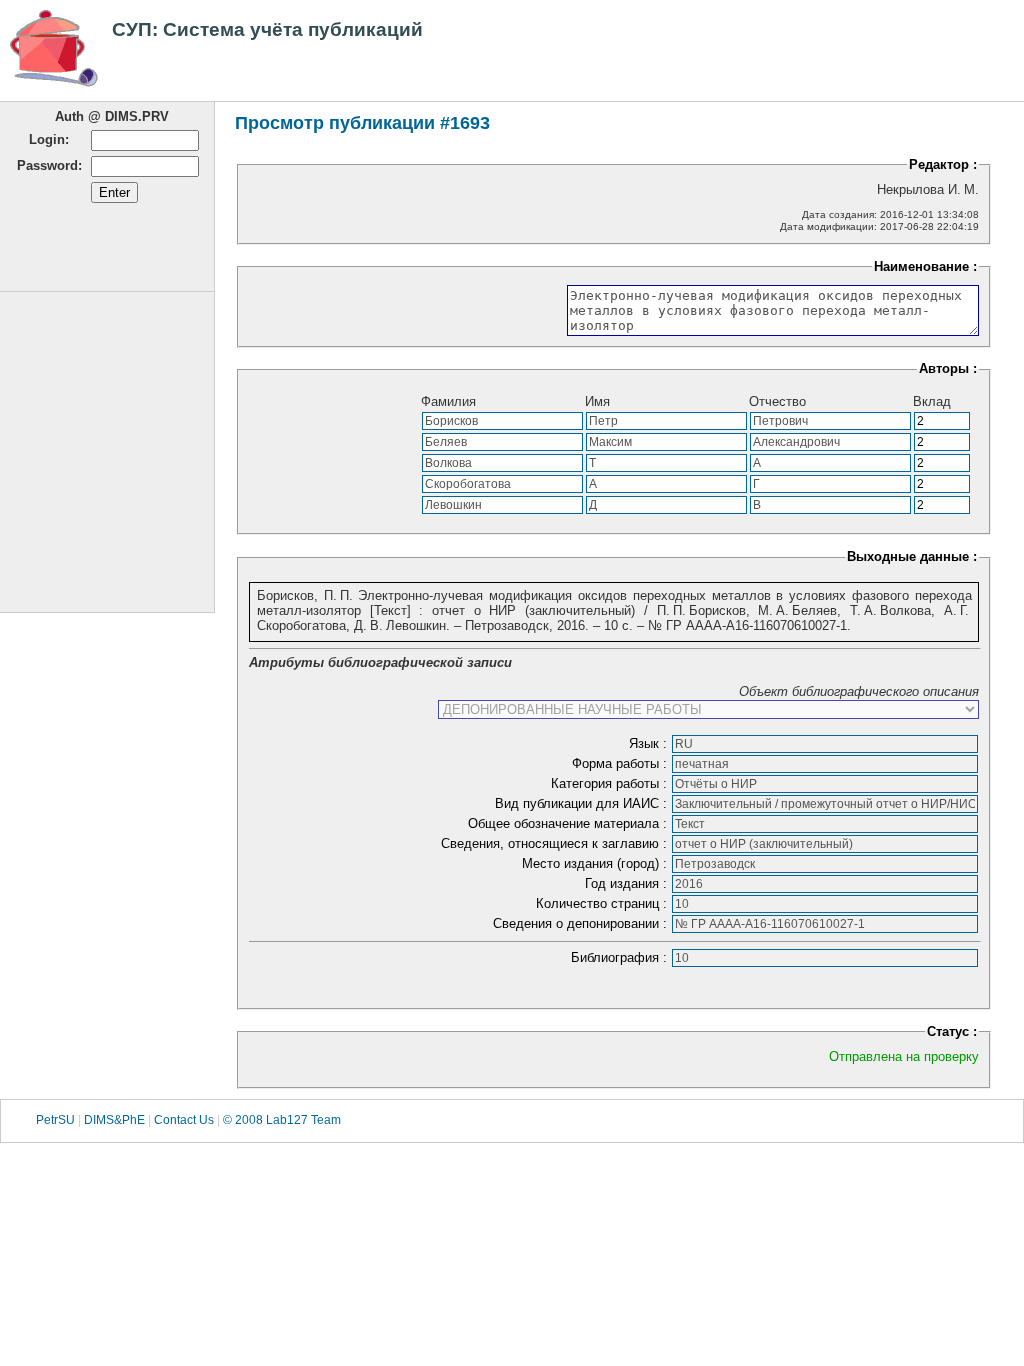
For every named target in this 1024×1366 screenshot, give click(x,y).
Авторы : (948, 368)
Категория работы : (611, 783)
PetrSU (55, 1120)
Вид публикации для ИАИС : (583, 803)
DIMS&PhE (114, 1120)
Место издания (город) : (596, 863)
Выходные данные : (912, 556)
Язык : (650, 743)
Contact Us (184, 1120)
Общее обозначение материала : (569, 823)
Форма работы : (621, 763)
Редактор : (943, 164)
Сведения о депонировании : (582, 923)
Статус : (952, 1031)
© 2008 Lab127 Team (282, 1120)
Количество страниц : (603, 903)
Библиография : (621, 957)
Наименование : (925, 266)
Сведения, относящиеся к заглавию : (556, 843)
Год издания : (628, 883)
